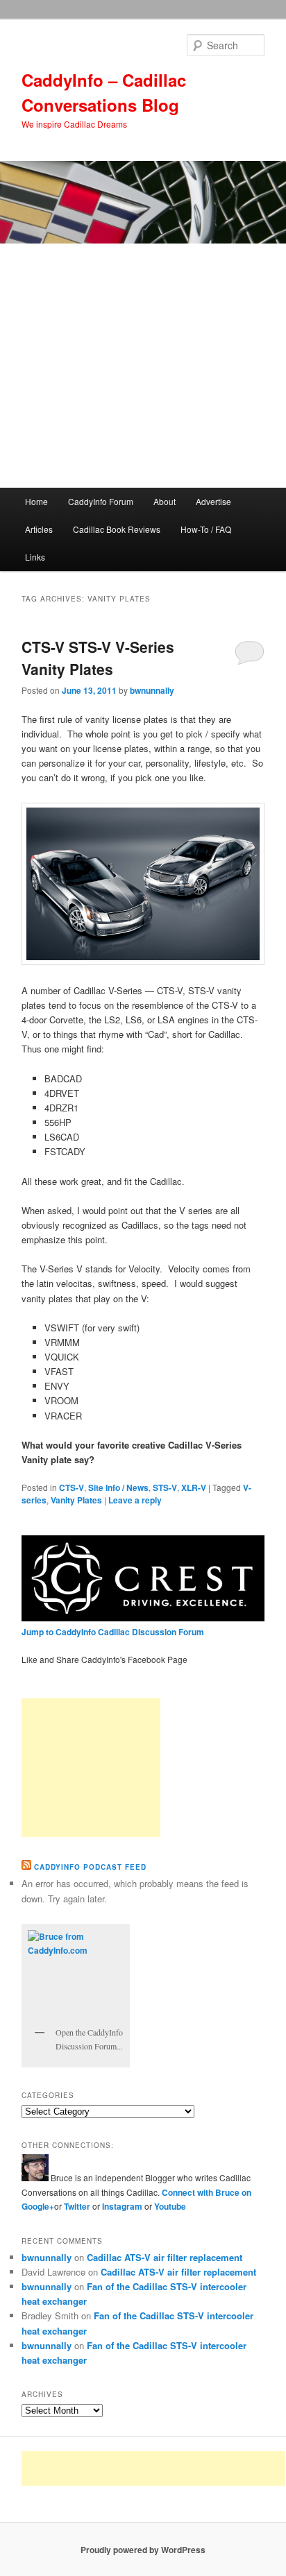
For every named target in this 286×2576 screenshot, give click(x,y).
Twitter (77, 2206)
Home (36, 501)
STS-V (165, 1487)
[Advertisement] (143, 366)
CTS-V (71, 1487)
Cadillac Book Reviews (117, 529)
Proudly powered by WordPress (143, 2550)
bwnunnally (152, 690)
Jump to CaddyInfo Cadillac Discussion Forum (113, 1632)
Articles (39, 529)
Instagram (123, 2206)
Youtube (170, 2206)
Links (35, 557)
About (165, 501)
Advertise (213, 501)
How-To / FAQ (206, 529)
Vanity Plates (76, 1500)
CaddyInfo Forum (101, 501)
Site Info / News (118, 1487)
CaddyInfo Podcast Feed (90, 1867)
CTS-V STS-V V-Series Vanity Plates (98, 658)
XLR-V (194, 1487)
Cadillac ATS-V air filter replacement (165, 2257)
